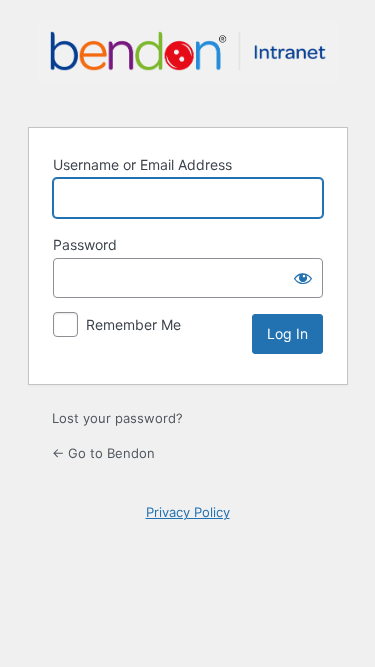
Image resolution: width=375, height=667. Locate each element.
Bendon (188, 61)
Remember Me (133, 324)
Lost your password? (117, 418)
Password (85, 244)
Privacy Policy (188, 512)
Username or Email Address (142, 164)
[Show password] (303, 278)
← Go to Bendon (103, 453)
